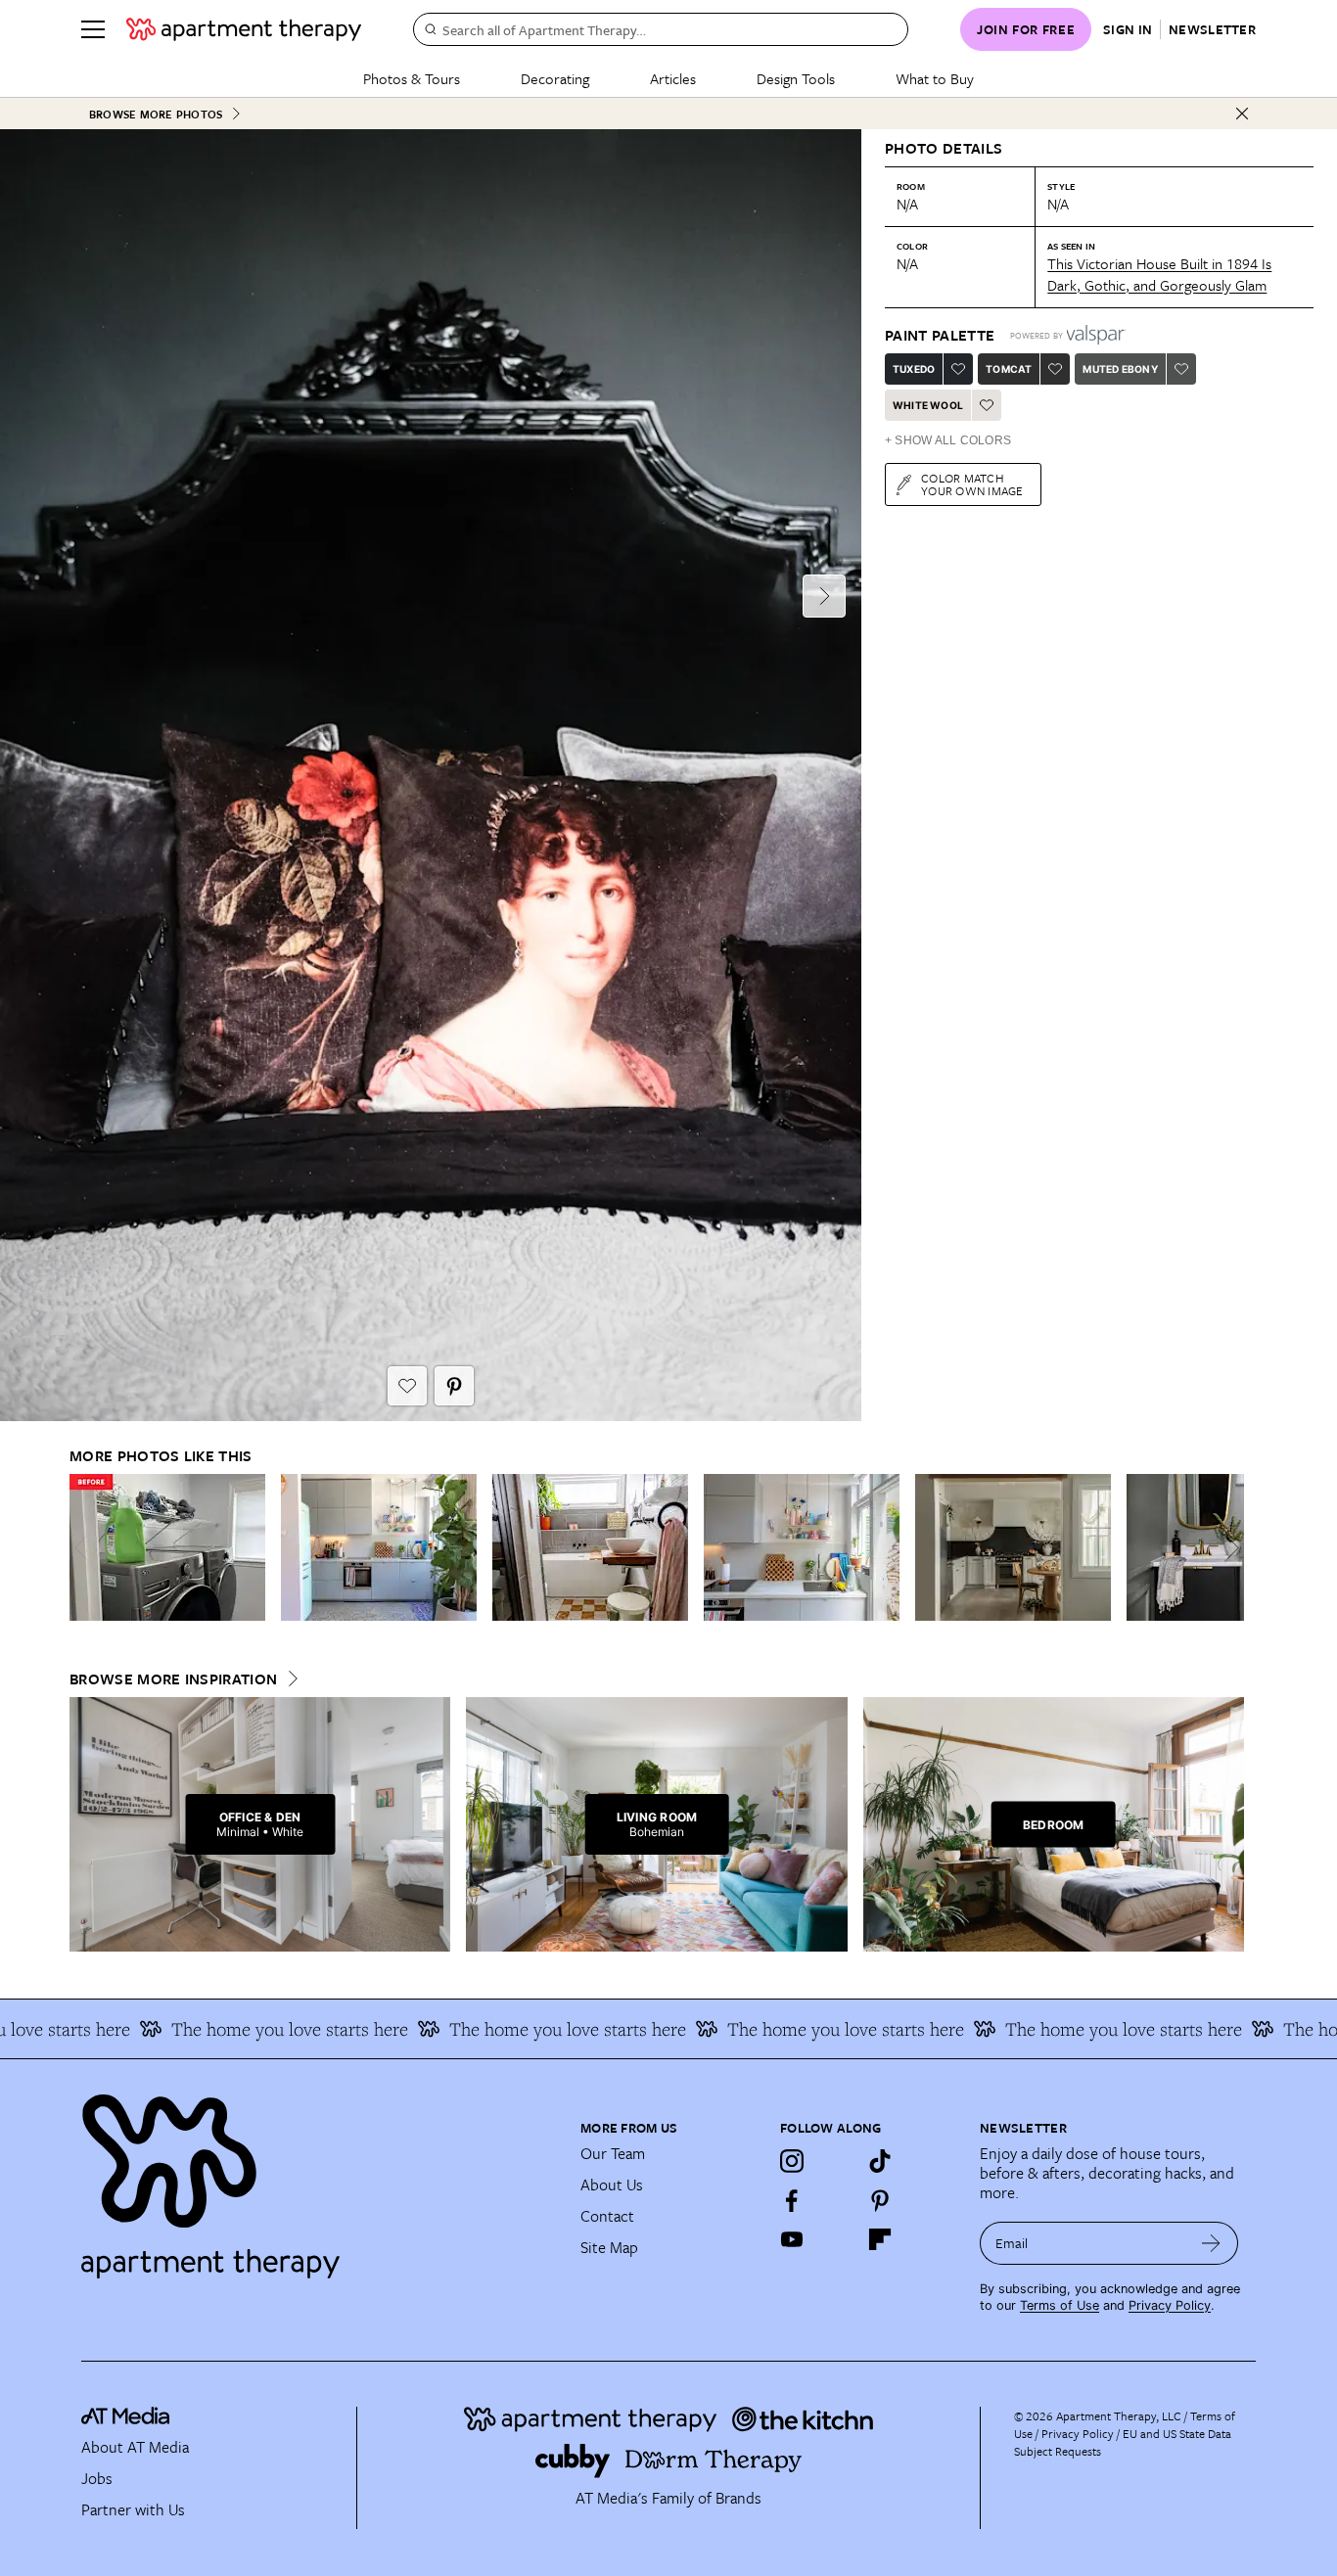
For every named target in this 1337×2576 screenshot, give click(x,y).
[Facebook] (792, 2200)
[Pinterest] (880, 2200)
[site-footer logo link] (125, 2418)
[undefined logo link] (244, 29)
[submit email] (1211, 2243)
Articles (673, 78)
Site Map (609, 2247)
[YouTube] (792, 2239)
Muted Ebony (1120, 369)
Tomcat (1009, 369)
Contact (607, 2216)
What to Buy (935, 78)
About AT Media (135, 2447)
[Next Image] (824, 596)
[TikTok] (880, 2161)
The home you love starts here (254, 2029)
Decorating (555, 78)
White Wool (928, 405)
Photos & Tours (412, 78)
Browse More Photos (156, 114)
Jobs (97, 2478)
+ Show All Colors (948, 440)
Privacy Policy (1170, 2305)
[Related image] (167, 1547)
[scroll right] (1228, 1548)
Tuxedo (914, 369)
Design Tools (796, 78)
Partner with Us (133, 2509)
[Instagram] (792, 2161)
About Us (612, 2185)
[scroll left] (85, 1548)
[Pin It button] (454, 1386)
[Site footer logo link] (319, 2178)
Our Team (613, 2153)
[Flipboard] (880, 2239)
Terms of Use (1060, 2305)
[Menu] (93, 29)
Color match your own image (972, 484)
